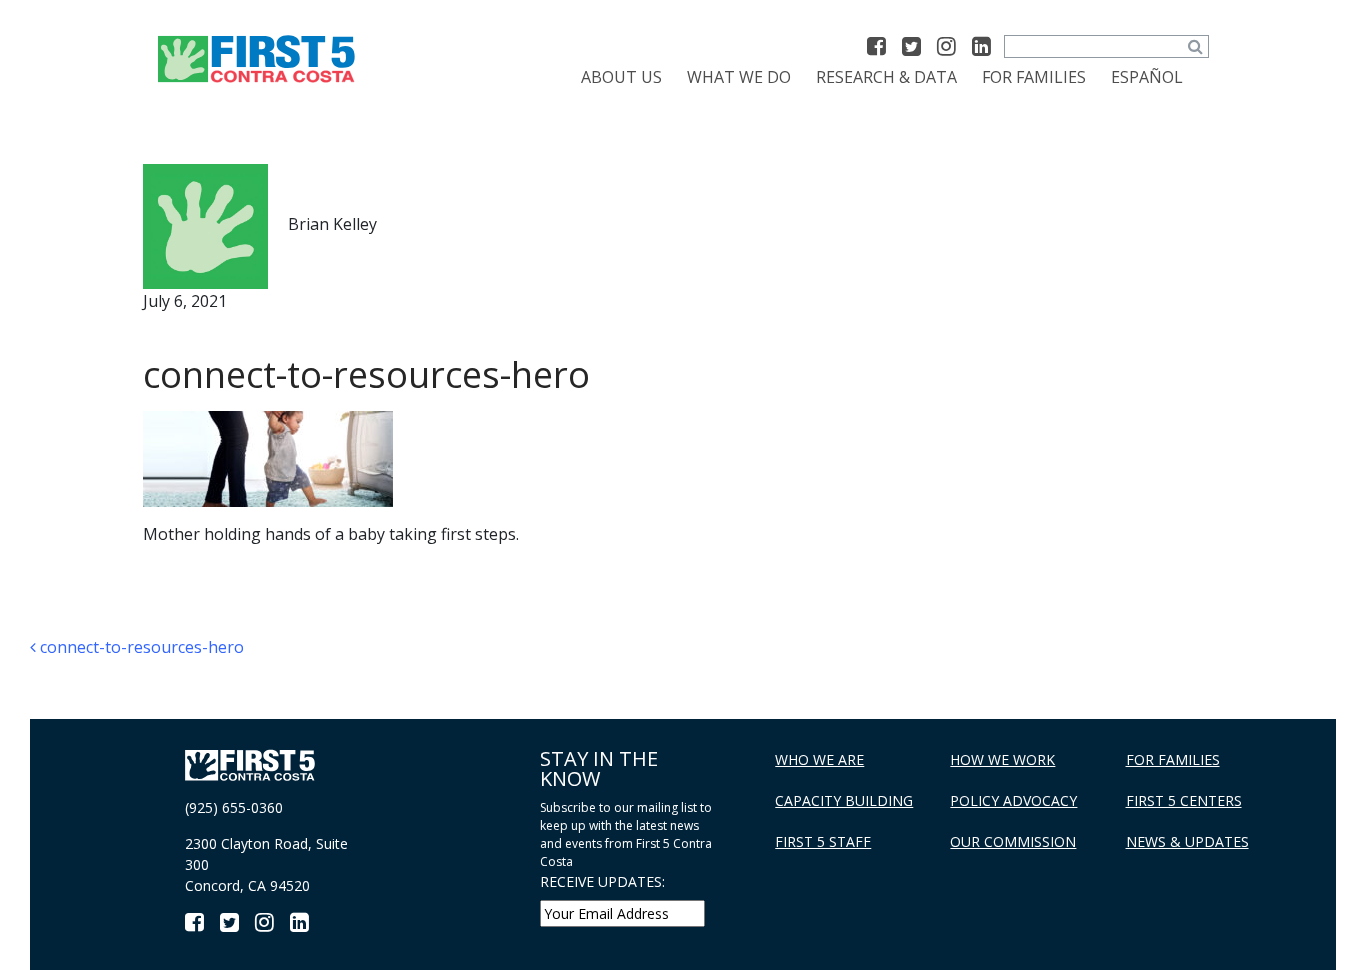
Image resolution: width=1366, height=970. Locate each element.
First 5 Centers (1184, 800)
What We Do (739, 77)
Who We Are (819, 759)
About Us (621, 77)
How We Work (1002, 759)
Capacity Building (844, 800)
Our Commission (1013, 841)
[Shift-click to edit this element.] (258, 58)
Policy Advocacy (1013, 800)
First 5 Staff (823, 841)
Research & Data (886, 77)
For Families (1034, 77)
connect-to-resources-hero (140, 647)
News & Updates (1187, 841)
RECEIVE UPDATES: (602, 881)
